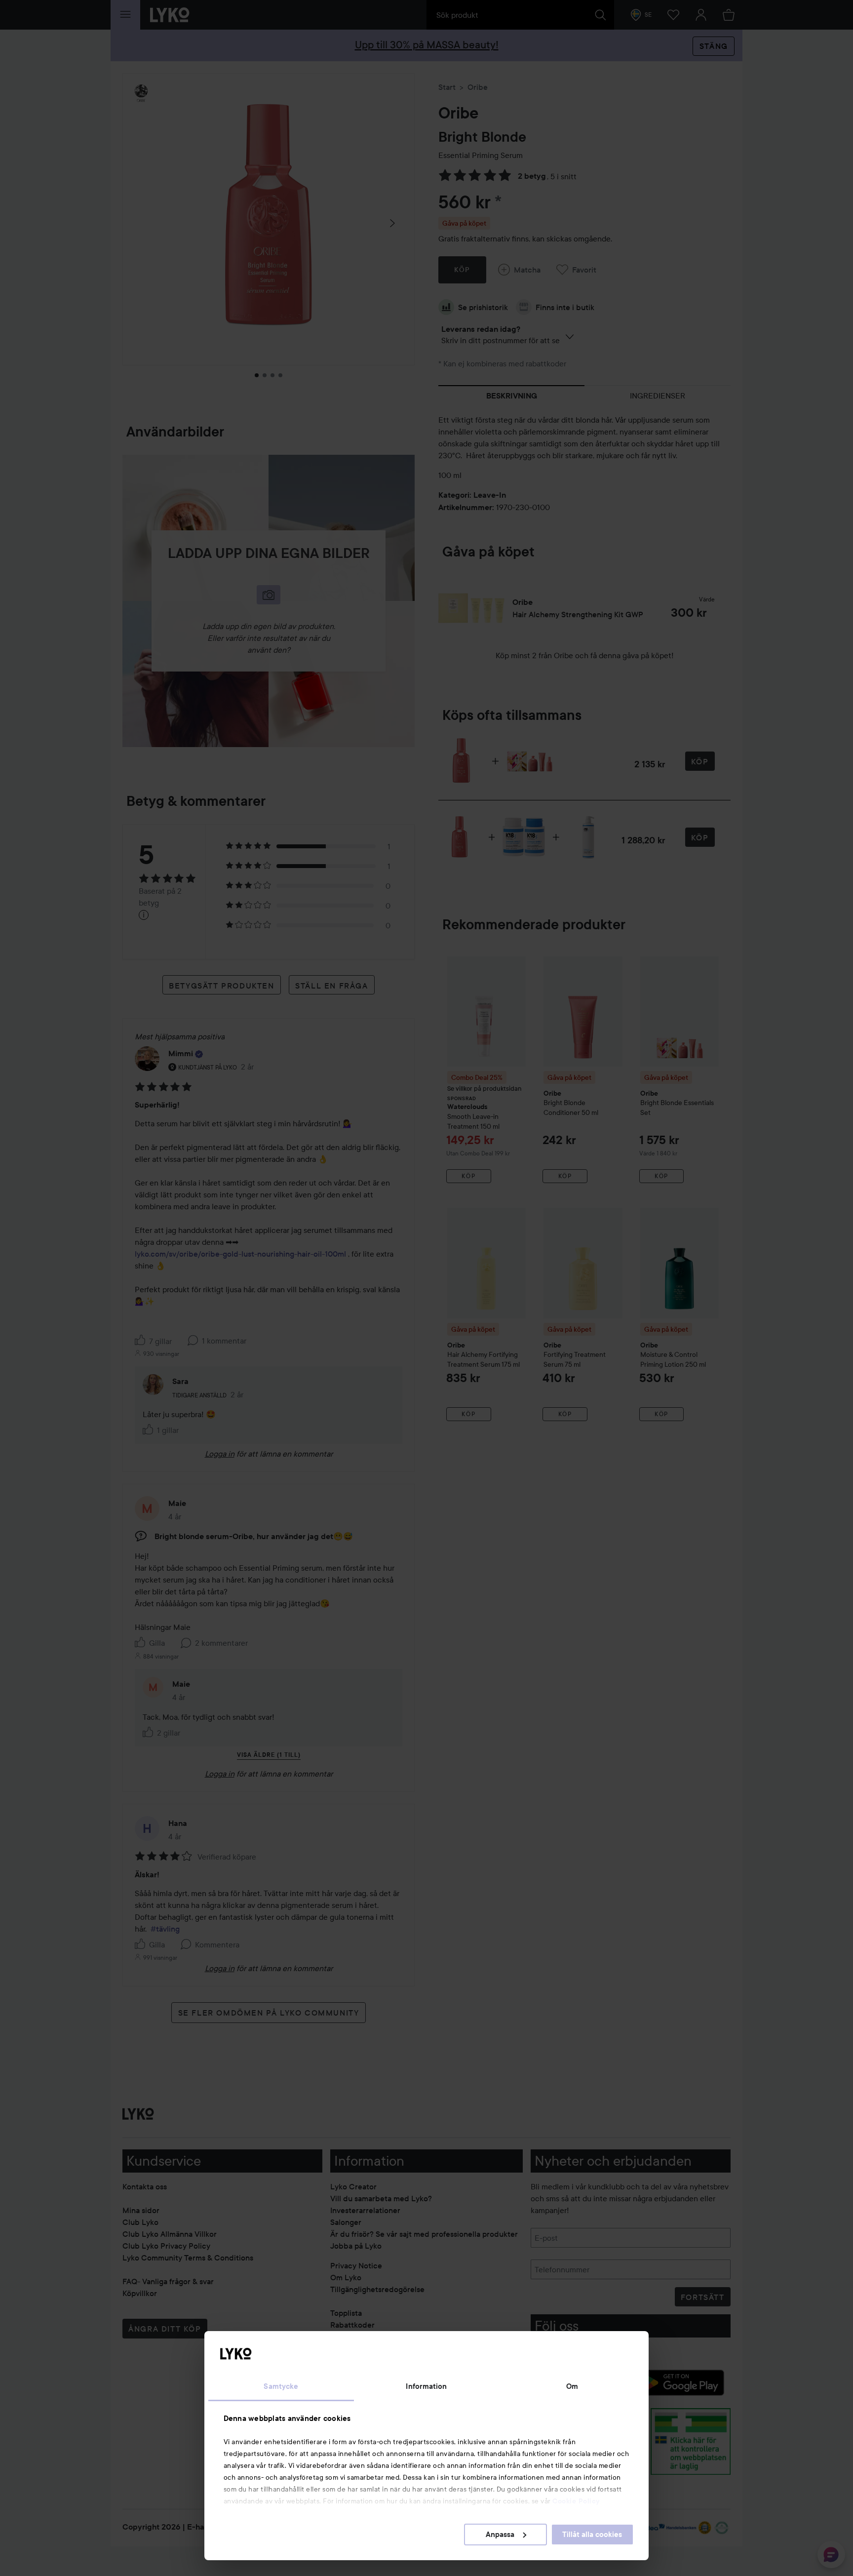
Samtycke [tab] (281, 2386)
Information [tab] (426, 2386)
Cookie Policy (576, 2501)
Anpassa (500, 2535)
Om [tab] (572, 2386)
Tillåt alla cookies (592, 2535)
